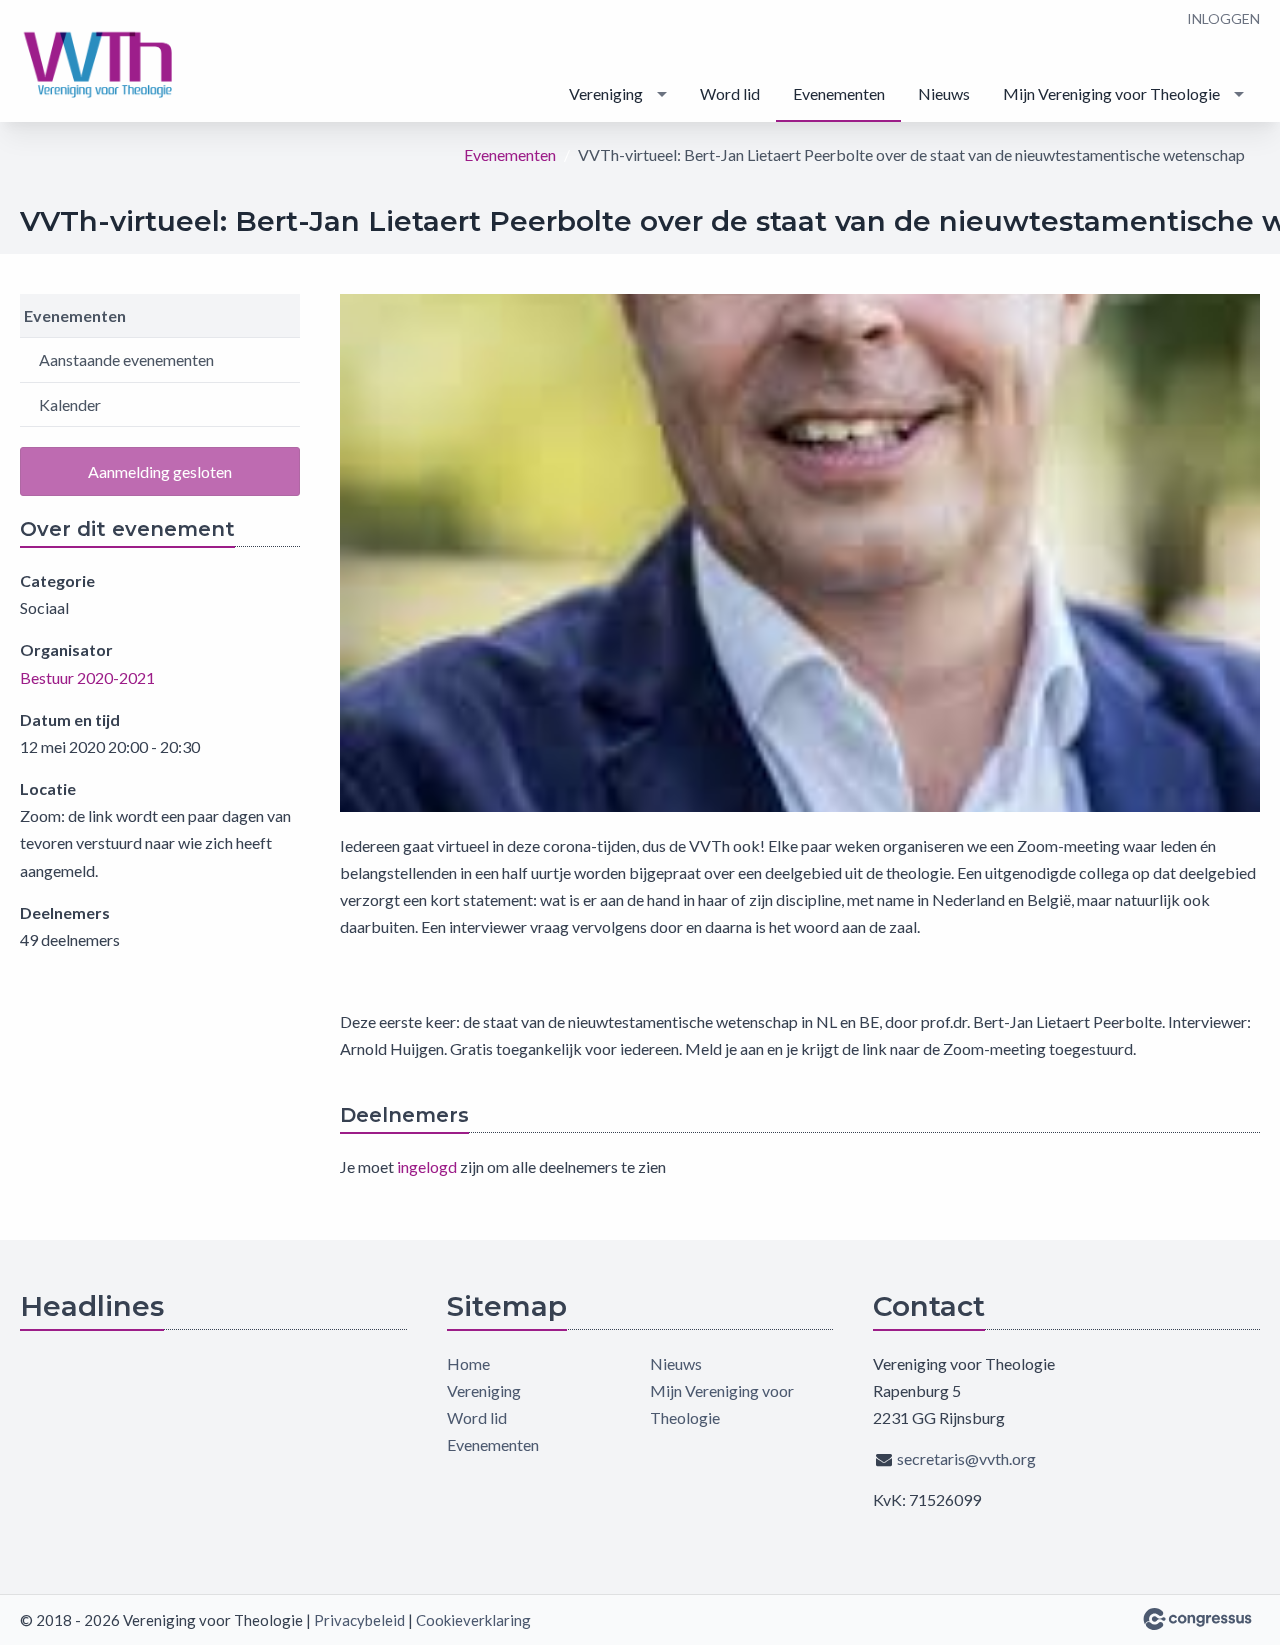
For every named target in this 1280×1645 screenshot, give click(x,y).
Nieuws (944, 93)
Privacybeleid (359, 1620)
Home (468, 1363)
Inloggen (1223, 18)
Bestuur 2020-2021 (87, 677)
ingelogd (427, 1166)
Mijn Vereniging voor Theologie (1111, 93)
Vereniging (606, 93)
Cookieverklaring (473, 1620)
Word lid (730, 93)
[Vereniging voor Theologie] (100, 62)
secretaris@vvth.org (966, 1458)
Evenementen (839, 93)
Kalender (70, 404)
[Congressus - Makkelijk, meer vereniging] (1197, 1619)
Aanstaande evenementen (126, 359)
